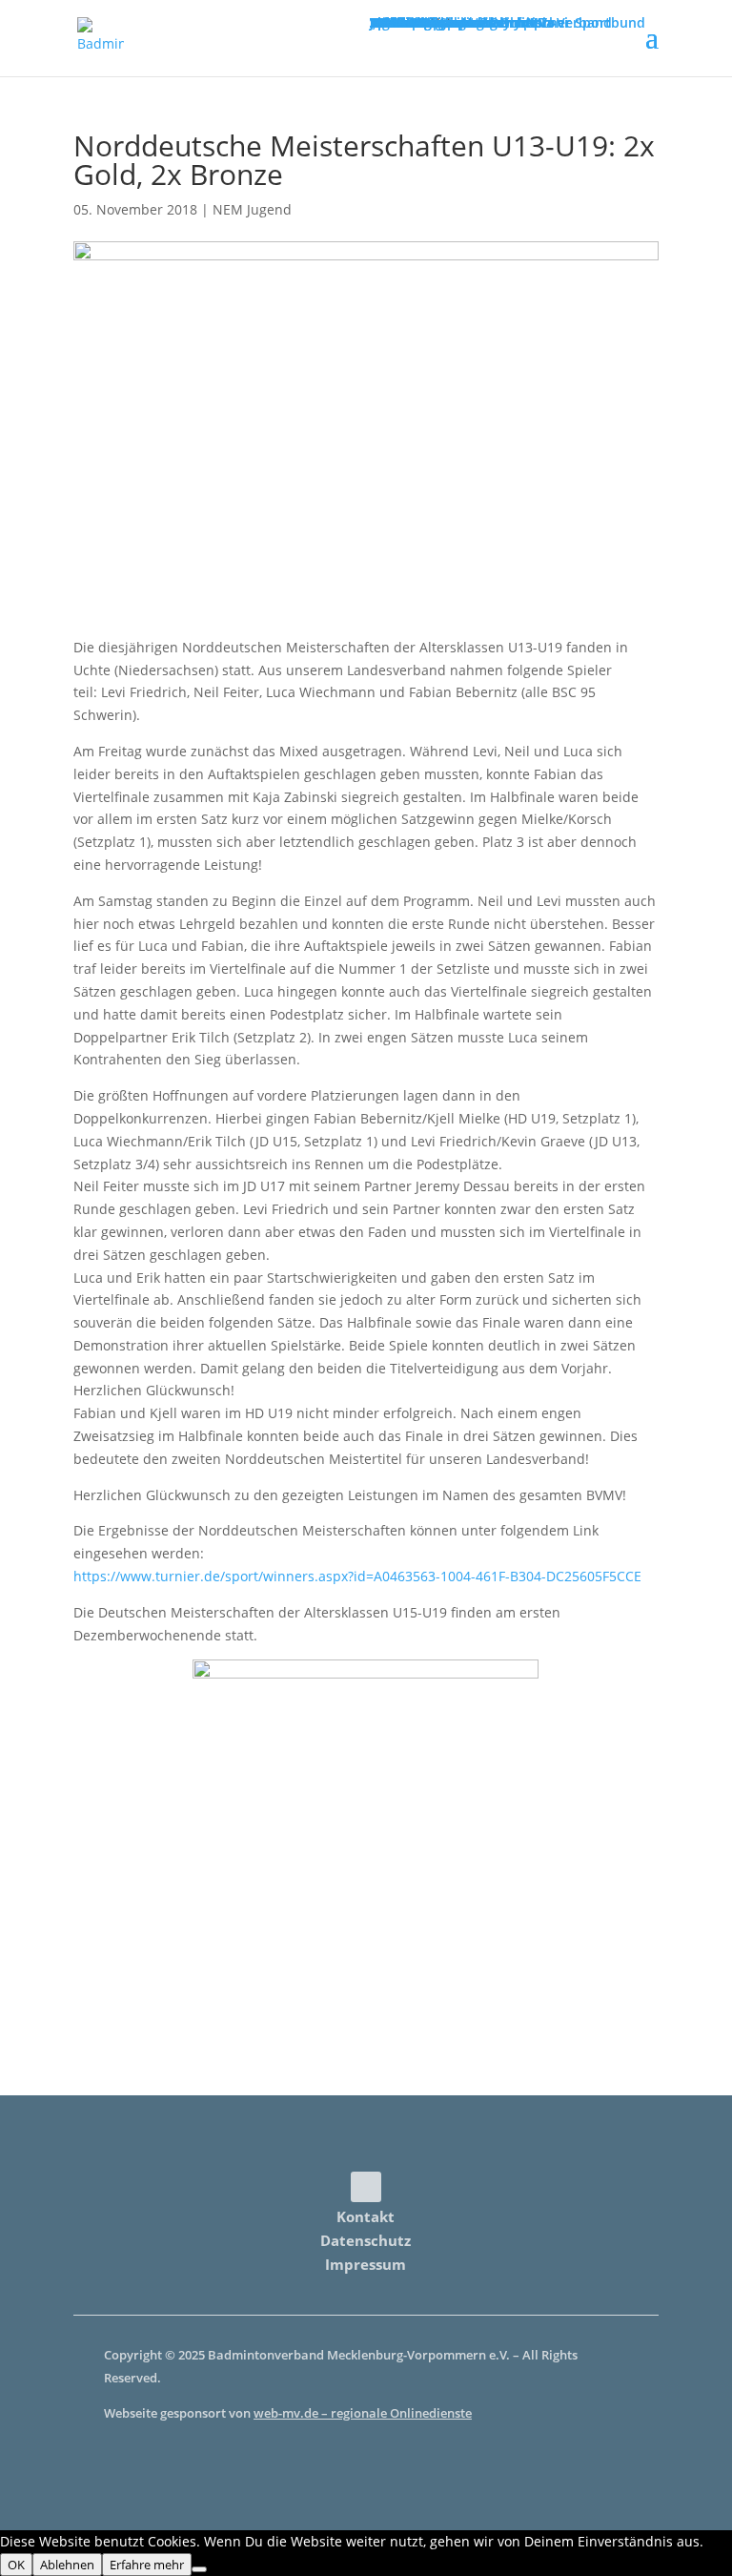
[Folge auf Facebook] (366, 2187)
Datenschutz (366, 2240)
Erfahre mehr (147, 2565)
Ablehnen (67, 2565)
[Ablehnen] (199, 2569)
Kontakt (366, 2216)
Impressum (366, 2264)
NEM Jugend (252, 209)
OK (16, 2565)
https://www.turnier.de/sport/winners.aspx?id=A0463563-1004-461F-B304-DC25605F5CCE (357, 1576)
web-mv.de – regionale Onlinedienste (363, 2413)
